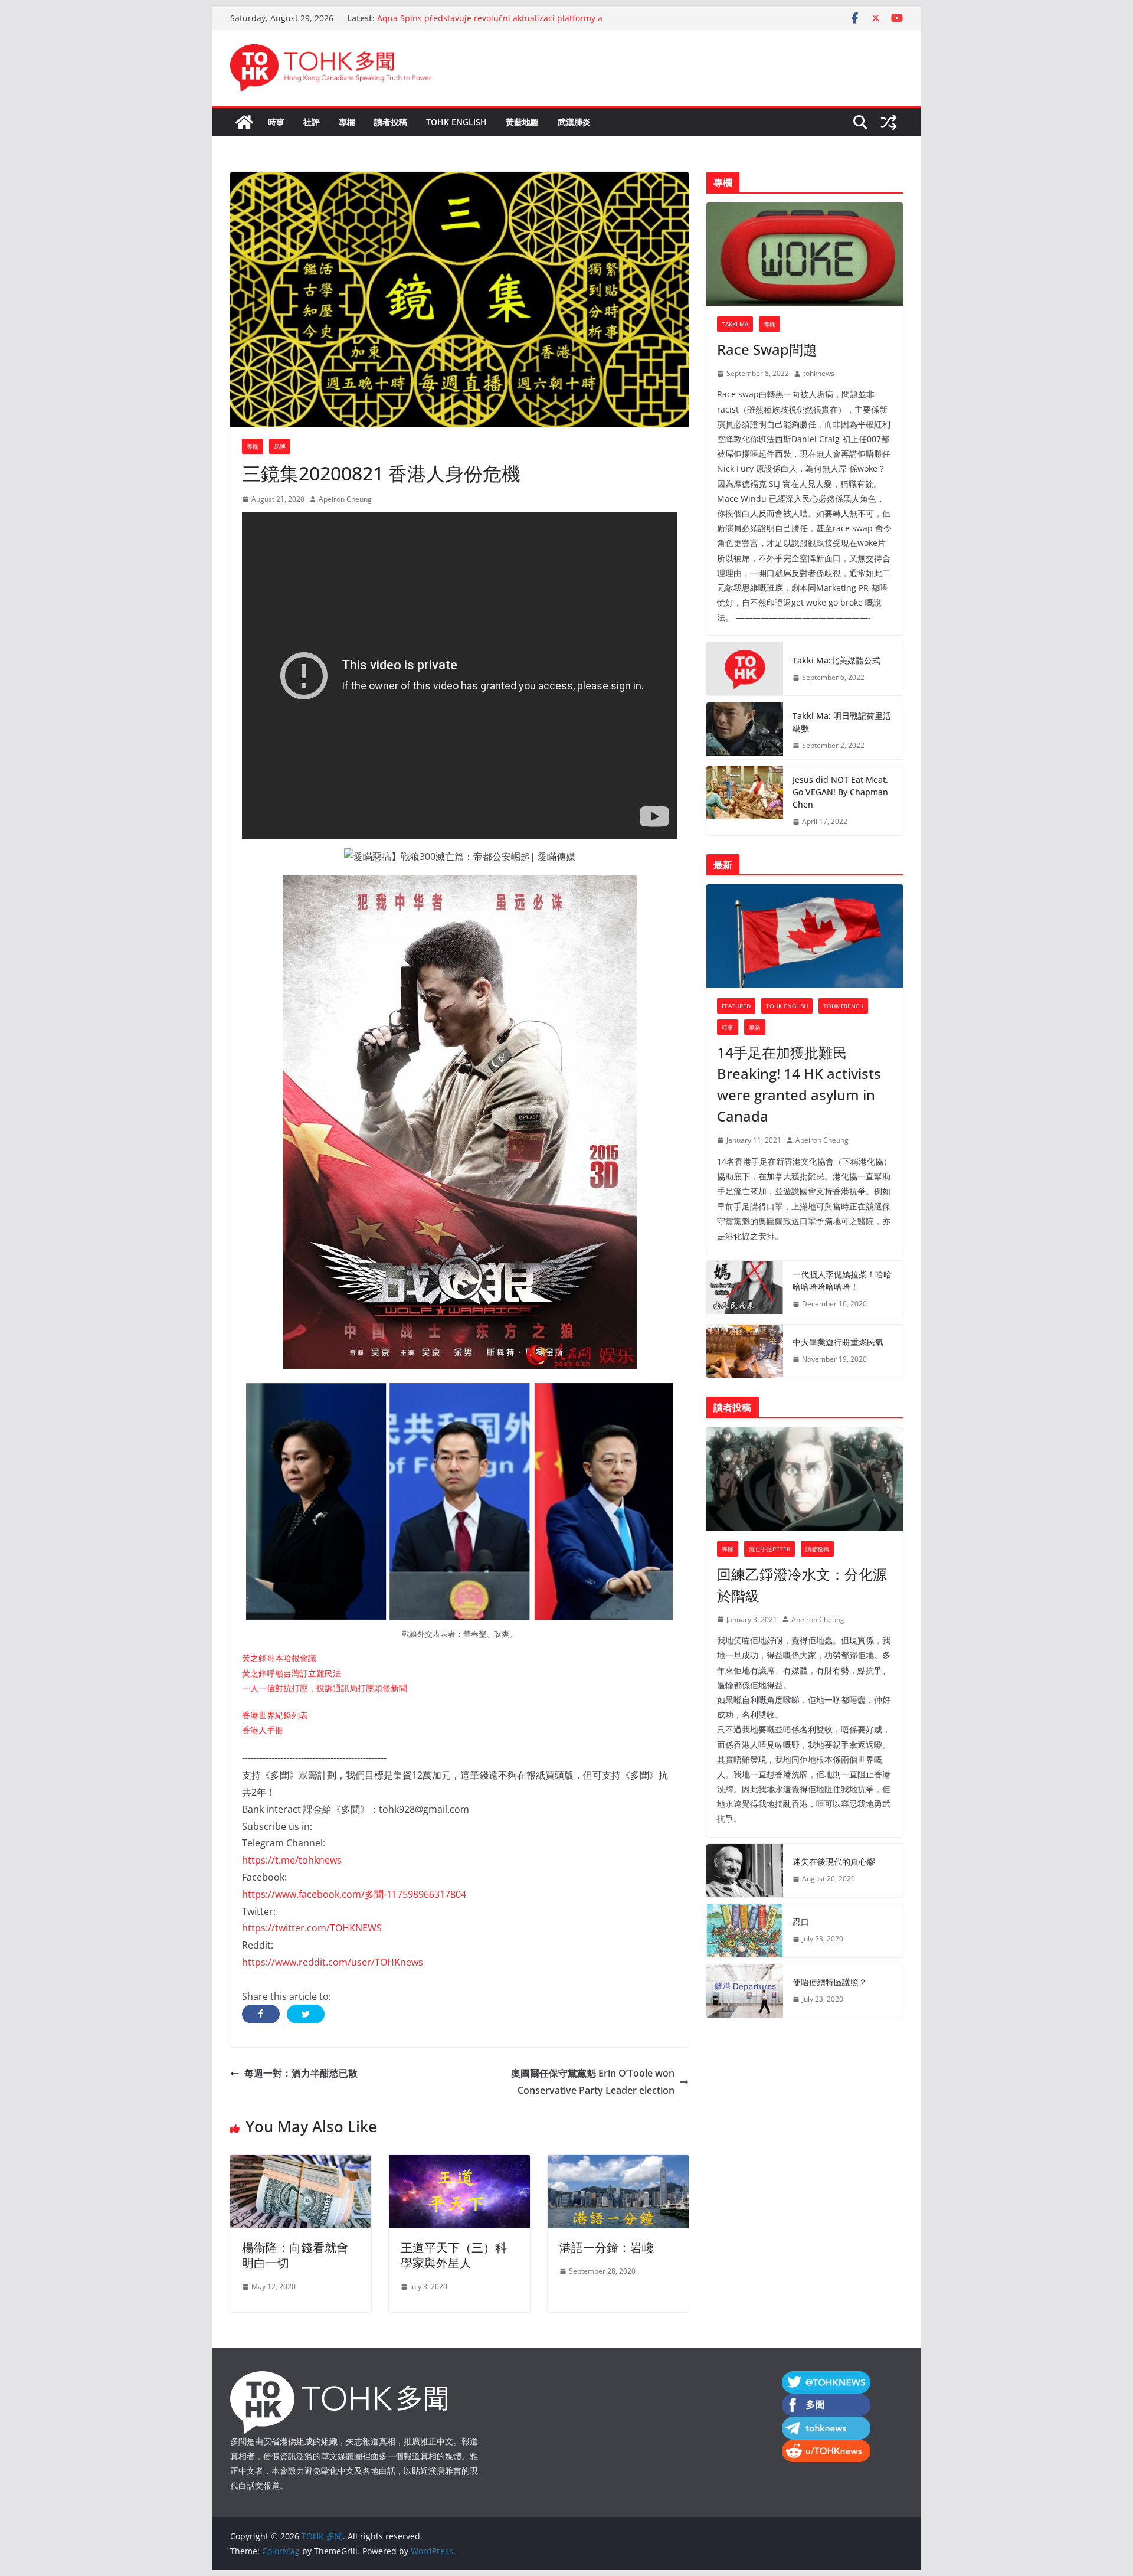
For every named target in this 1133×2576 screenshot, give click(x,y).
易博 (280, 446)
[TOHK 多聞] (244, 122)
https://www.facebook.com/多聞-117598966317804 (354, 1894)
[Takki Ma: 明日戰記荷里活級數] (745, 731)
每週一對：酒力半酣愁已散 (301, 2073)
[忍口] (745, 1931)
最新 (755, 1027)
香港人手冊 (263, 1730)
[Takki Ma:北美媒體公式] (745, 669)
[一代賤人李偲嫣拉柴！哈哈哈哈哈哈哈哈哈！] (745, 1289)
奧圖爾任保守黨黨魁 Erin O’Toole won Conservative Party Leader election (593, 2082)
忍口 (801, 1922)
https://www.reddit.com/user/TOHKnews (333, 1962)
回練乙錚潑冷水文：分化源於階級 (802, 1585)
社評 (312, 122)
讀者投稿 (391, 122)
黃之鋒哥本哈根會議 (279, 1658)
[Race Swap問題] (805, 254)
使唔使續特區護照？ (830, 1982)
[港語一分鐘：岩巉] (618, 2163)
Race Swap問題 (767, 349)
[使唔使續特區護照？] (745, 1991)
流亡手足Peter (769, 1549)
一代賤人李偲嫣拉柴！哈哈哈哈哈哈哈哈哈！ (842, 1280)
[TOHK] (339, 2379)
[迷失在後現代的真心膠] (745, 1871)
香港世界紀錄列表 (275, 1715)
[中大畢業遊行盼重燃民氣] (745, 1351)
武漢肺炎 (574, 122)
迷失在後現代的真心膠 (834, 1861)
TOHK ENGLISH (456, 122)
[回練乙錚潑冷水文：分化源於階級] (805, 1479)
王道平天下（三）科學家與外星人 (454, 2255)
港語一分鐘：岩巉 (607, 2248)
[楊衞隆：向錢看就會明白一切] (301, 2163)
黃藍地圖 (522, 122)
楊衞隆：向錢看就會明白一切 (295, 2255)
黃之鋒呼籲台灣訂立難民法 (292, 1673)
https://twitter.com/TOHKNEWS (312, 1928)
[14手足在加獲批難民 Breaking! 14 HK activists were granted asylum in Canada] (805, 936)
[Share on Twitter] (306, 2014)
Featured (736, 1006)
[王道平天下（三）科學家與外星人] (459, 2163)
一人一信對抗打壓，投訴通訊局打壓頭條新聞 (325, 1688)
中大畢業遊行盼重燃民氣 (838, 1342)
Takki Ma (735, 324)
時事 (276, 122)
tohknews (819, 373)
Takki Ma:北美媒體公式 (836, 660)
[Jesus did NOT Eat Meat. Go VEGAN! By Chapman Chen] (745, 801)
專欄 (347, 122)
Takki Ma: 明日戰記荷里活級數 (842, 722)
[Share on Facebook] (261, 2014)
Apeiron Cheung (345, 499)
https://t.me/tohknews (292, 1860)
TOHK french (843, 1006)
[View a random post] (889, 122)
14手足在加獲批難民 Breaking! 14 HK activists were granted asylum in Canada (799, 1084)
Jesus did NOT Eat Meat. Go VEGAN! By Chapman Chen (840, 792)
